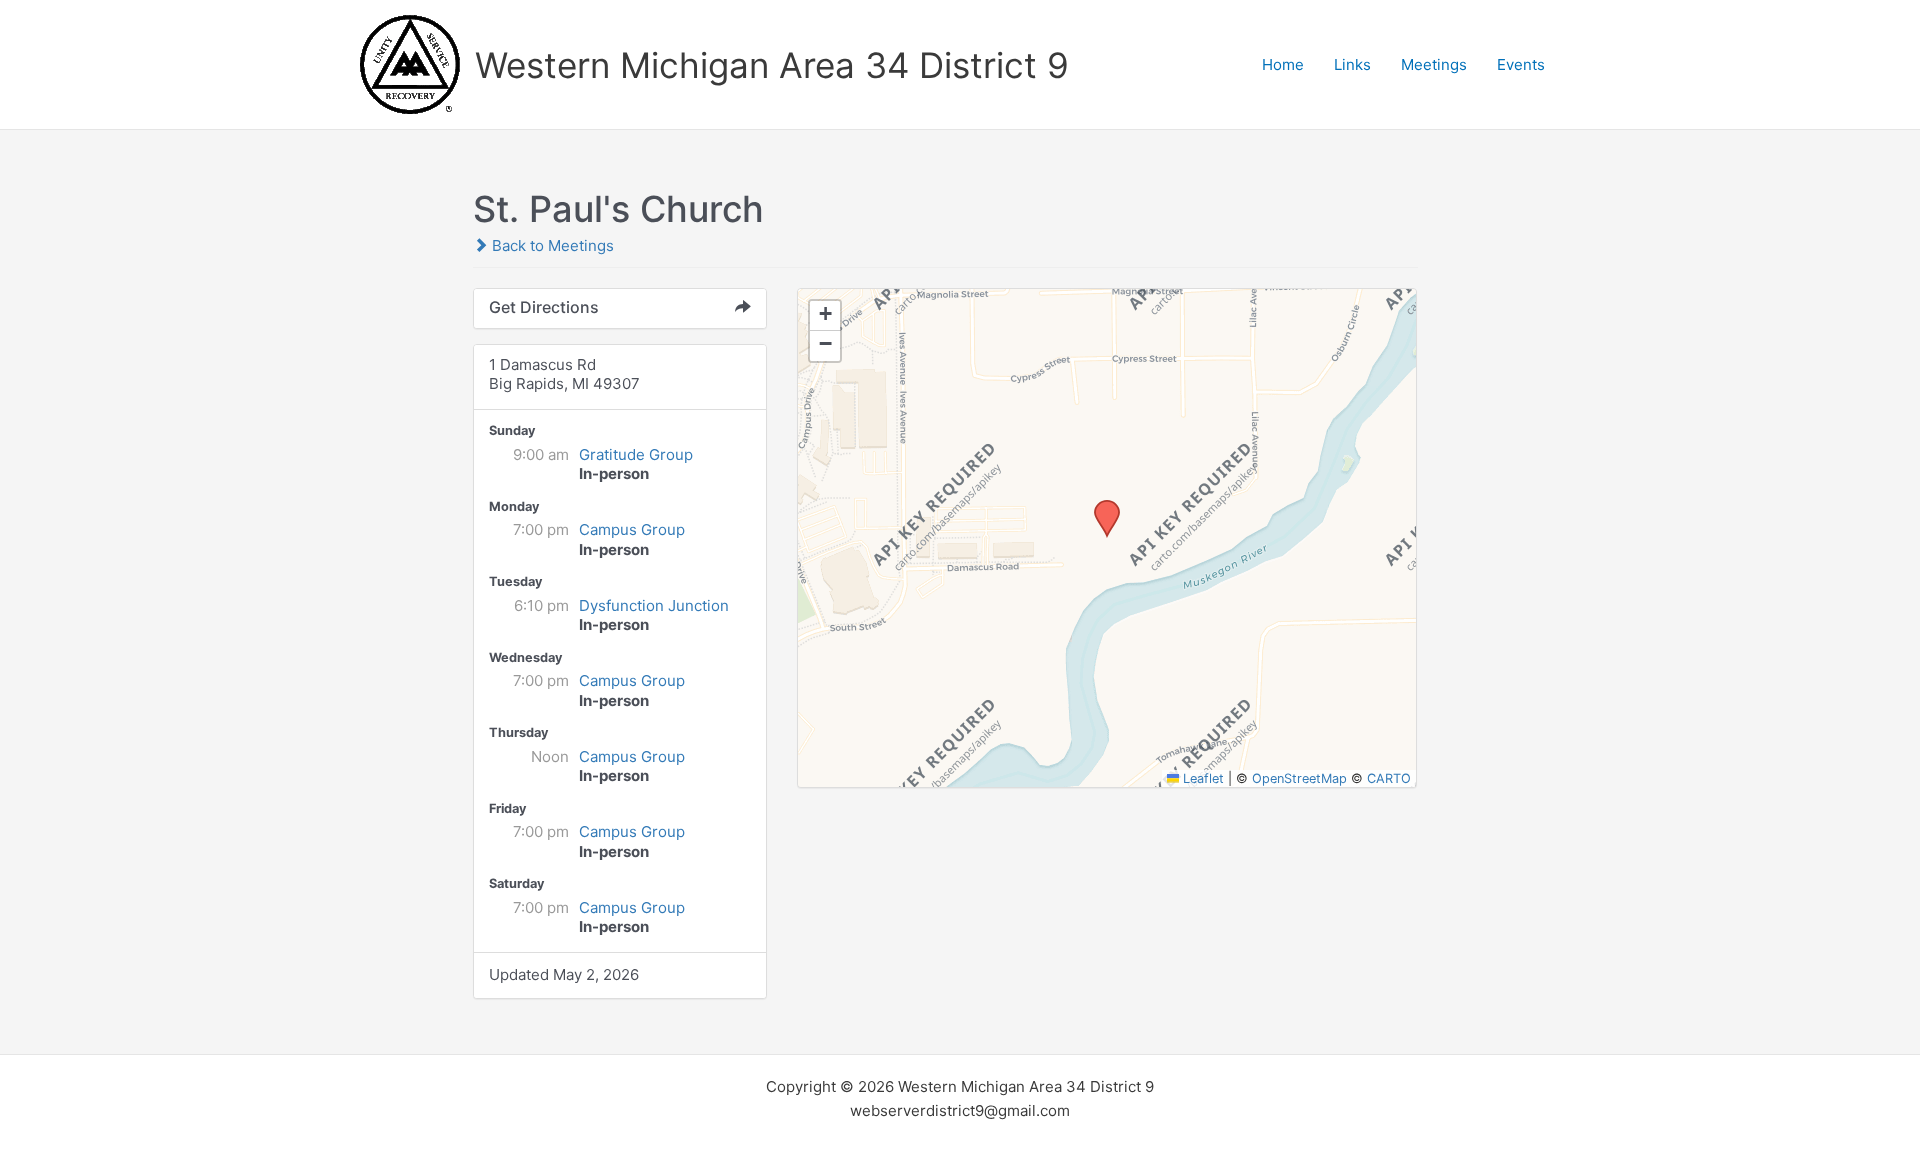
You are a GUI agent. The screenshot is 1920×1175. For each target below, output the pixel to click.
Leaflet (1201, 778)
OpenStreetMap (1299, 778)
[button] (1100, 506)
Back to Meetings (551, 245)
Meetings (1434, 64)
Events (1521, 64)
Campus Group (632, 529)
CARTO (1389, 778)
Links (1352, 64)
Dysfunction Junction (654, 605)
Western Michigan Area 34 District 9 (772, 65)
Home (1283, 64)
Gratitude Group (636, 454)
